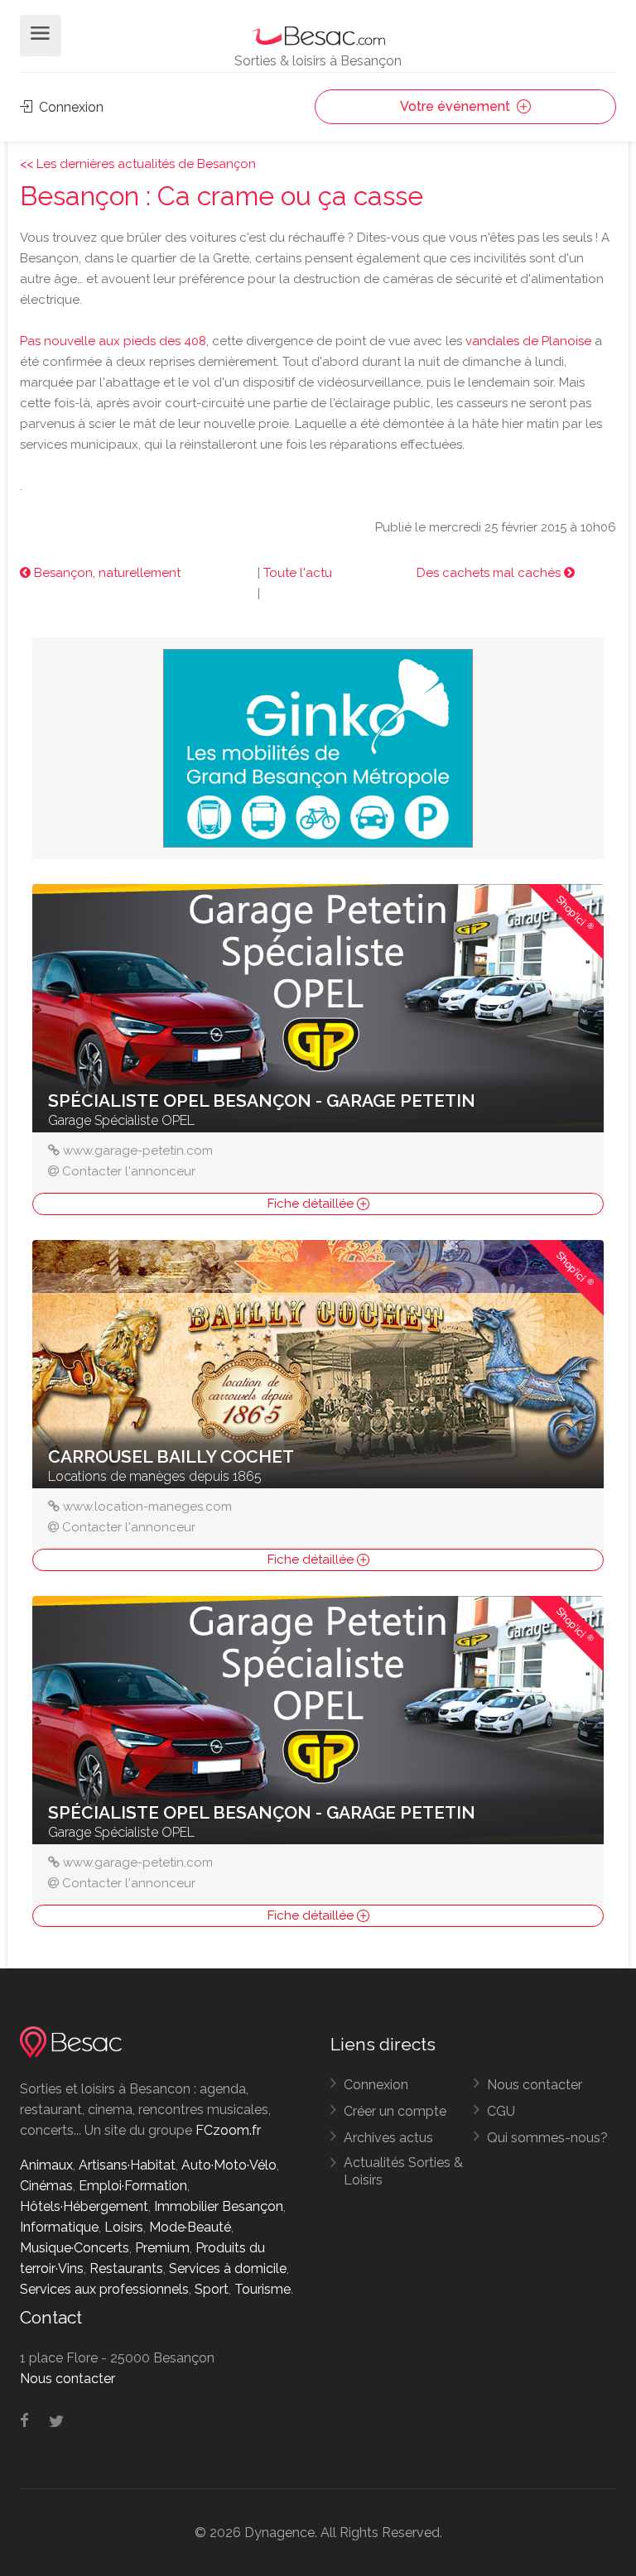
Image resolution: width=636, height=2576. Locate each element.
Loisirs (124, 2227)
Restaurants (126, 2268)
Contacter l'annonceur (129, 1171)
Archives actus (388, 2138)
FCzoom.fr (228, 2130)
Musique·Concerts (75, 2248)
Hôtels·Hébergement (84, 2206)
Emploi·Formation (133, 2186)
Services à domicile (228, 2268)
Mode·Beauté (190, 2227)
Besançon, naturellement (106, 573)
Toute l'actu (298, 573)
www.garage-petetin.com (138, 1151)
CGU (501, 2111)
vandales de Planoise (528, 341)
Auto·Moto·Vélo (229, 2165)
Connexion (70, 107)
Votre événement (457, 106)
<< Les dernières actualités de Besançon (138, 164)
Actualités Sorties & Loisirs (403, 2171)
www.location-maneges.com (147, 1507)
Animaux (46, 2165)
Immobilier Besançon (219, 2206)
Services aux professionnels (104, 2289)
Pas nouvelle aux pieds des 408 (113, 341)
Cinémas (46, 2186)
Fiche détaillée (312, 1204)
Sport (212, 2289)
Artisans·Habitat (127, 2165)
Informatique (59, 2227)
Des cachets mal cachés (490, 573)
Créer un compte (395, 2111)
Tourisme (263, 2289)
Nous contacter (535, 2085)
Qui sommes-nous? (547, 2138)
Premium (162, 2248)
